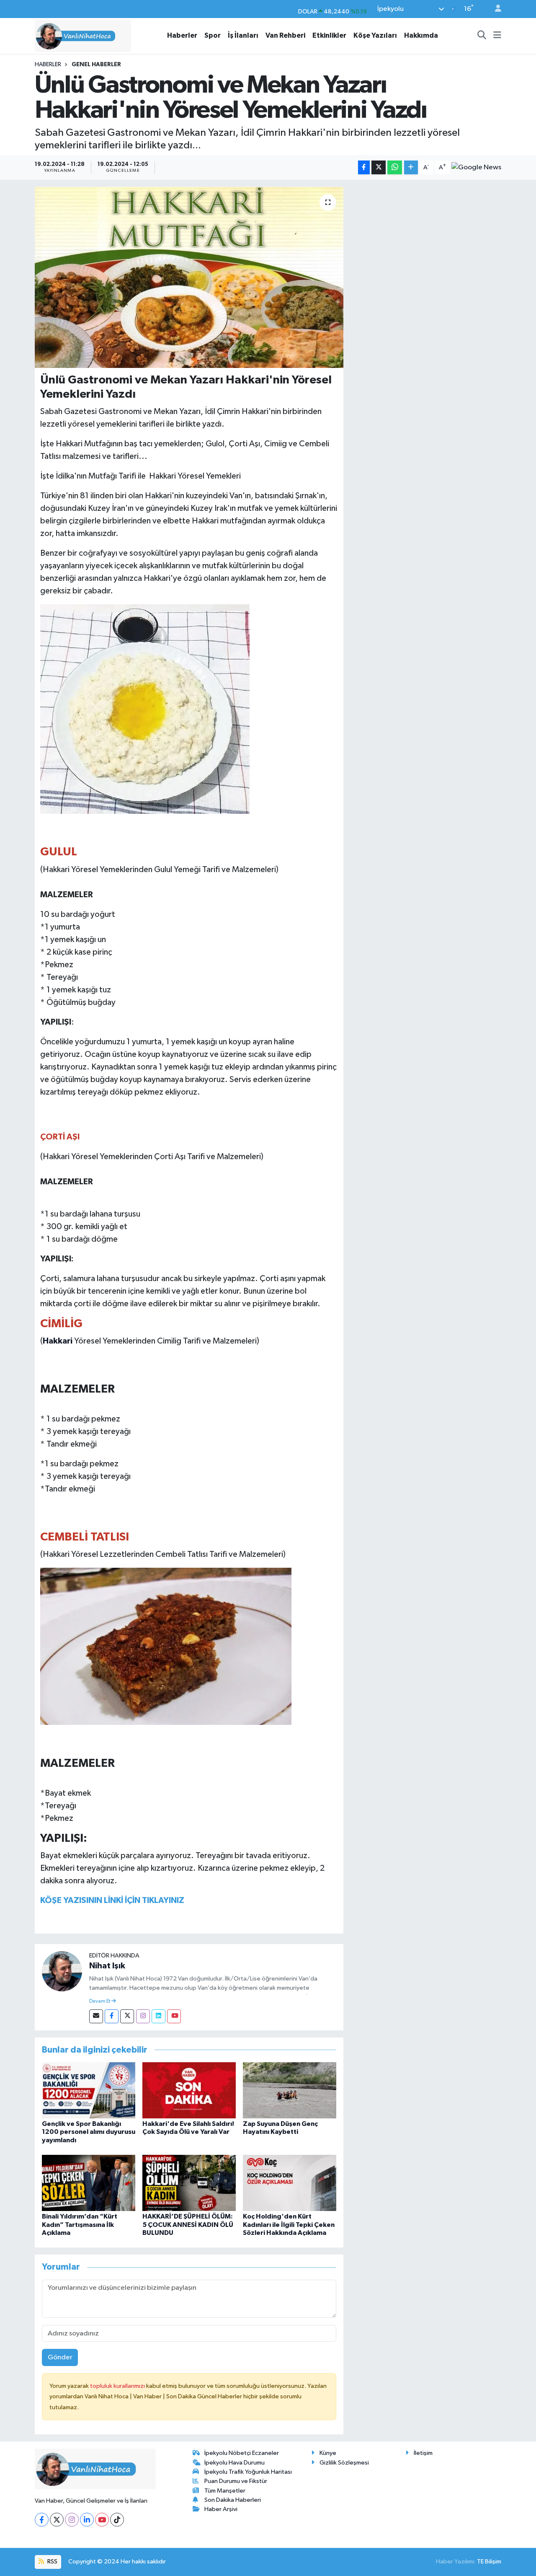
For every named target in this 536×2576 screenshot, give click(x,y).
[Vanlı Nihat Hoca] (83, 35)
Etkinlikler (329, 35)
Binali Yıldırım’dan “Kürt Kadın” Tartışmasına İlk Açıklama (80, 2224)
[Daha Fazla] (411, 167)
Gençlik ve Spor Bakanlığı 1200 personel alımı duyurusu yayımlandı (89, 2132)
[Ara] (482, 36)
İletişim (423, 2453)
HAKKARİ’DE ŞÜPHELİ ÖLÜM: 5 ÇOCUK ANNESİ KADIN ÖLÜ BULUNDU (188, 2224)
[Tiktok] (117, 2520)
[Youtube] (174, 2016)
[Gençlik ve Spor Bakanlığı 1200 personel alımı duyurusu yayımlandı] (89, 2090)
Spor (213, 35)
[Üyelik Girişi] (495, 9)
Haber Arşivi (221, 2509)
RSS (52, 2562)
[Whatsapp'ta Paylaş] (395, 167)
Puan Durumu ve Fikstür (236, 2481)
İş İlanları (243, 35)
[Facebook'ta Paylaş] (364, 167)
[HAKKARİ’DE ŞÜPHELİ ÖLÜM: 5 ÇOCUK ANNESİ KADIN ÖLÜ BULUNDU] (189, 2183)
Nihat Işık (107, 1966)
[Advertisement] (426, 246)
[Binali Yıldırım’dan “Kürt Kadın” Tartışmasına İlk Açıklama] (89, 2183)
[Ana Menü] (497, 36)
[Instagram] (143, 2016)
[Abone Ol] (476, 168)
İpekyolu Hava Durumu (234, 2463)
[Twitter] (127, 2016)
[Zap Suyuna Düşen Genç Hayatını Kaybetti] (290, 2090)
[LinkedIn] (87, 2520)
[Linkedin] (158, 2016)
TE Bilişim (489, 2562)
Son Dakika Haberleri (233, 2500)
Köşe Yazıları (375, 35)
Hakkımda (421, 35)
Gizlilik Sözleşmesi (344, 2463)
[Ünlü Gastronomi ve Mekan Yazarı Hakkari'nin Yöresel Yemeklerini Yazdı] (189, 277)
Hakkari (58, 1341)
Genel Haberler (96, 65)
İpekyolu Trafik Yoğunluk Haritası (248, 2472)
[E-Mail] (96, 2016)
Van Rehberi (285, 35)
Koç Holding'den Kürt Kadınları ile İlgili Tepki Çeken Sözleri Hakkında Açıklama (289, 2224)
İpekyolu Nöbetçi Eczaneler (242, 2453)
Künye (328, 2453)
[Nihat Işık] (62, 1971)
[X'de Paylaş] (379, 167)
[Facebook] (112, 2016)
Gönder (60, 2357)
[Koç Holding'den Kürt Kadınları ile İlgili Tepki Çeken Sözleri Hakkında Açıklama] (290, 2183)
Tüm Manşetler (225, 2491)
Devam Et (100, 2001)
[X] (57, 2520)
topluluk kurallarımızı (118, 2386)
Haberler (182, 35)
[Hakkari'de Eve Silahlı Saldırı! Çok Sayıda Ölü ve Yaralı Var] (189, 2090)
